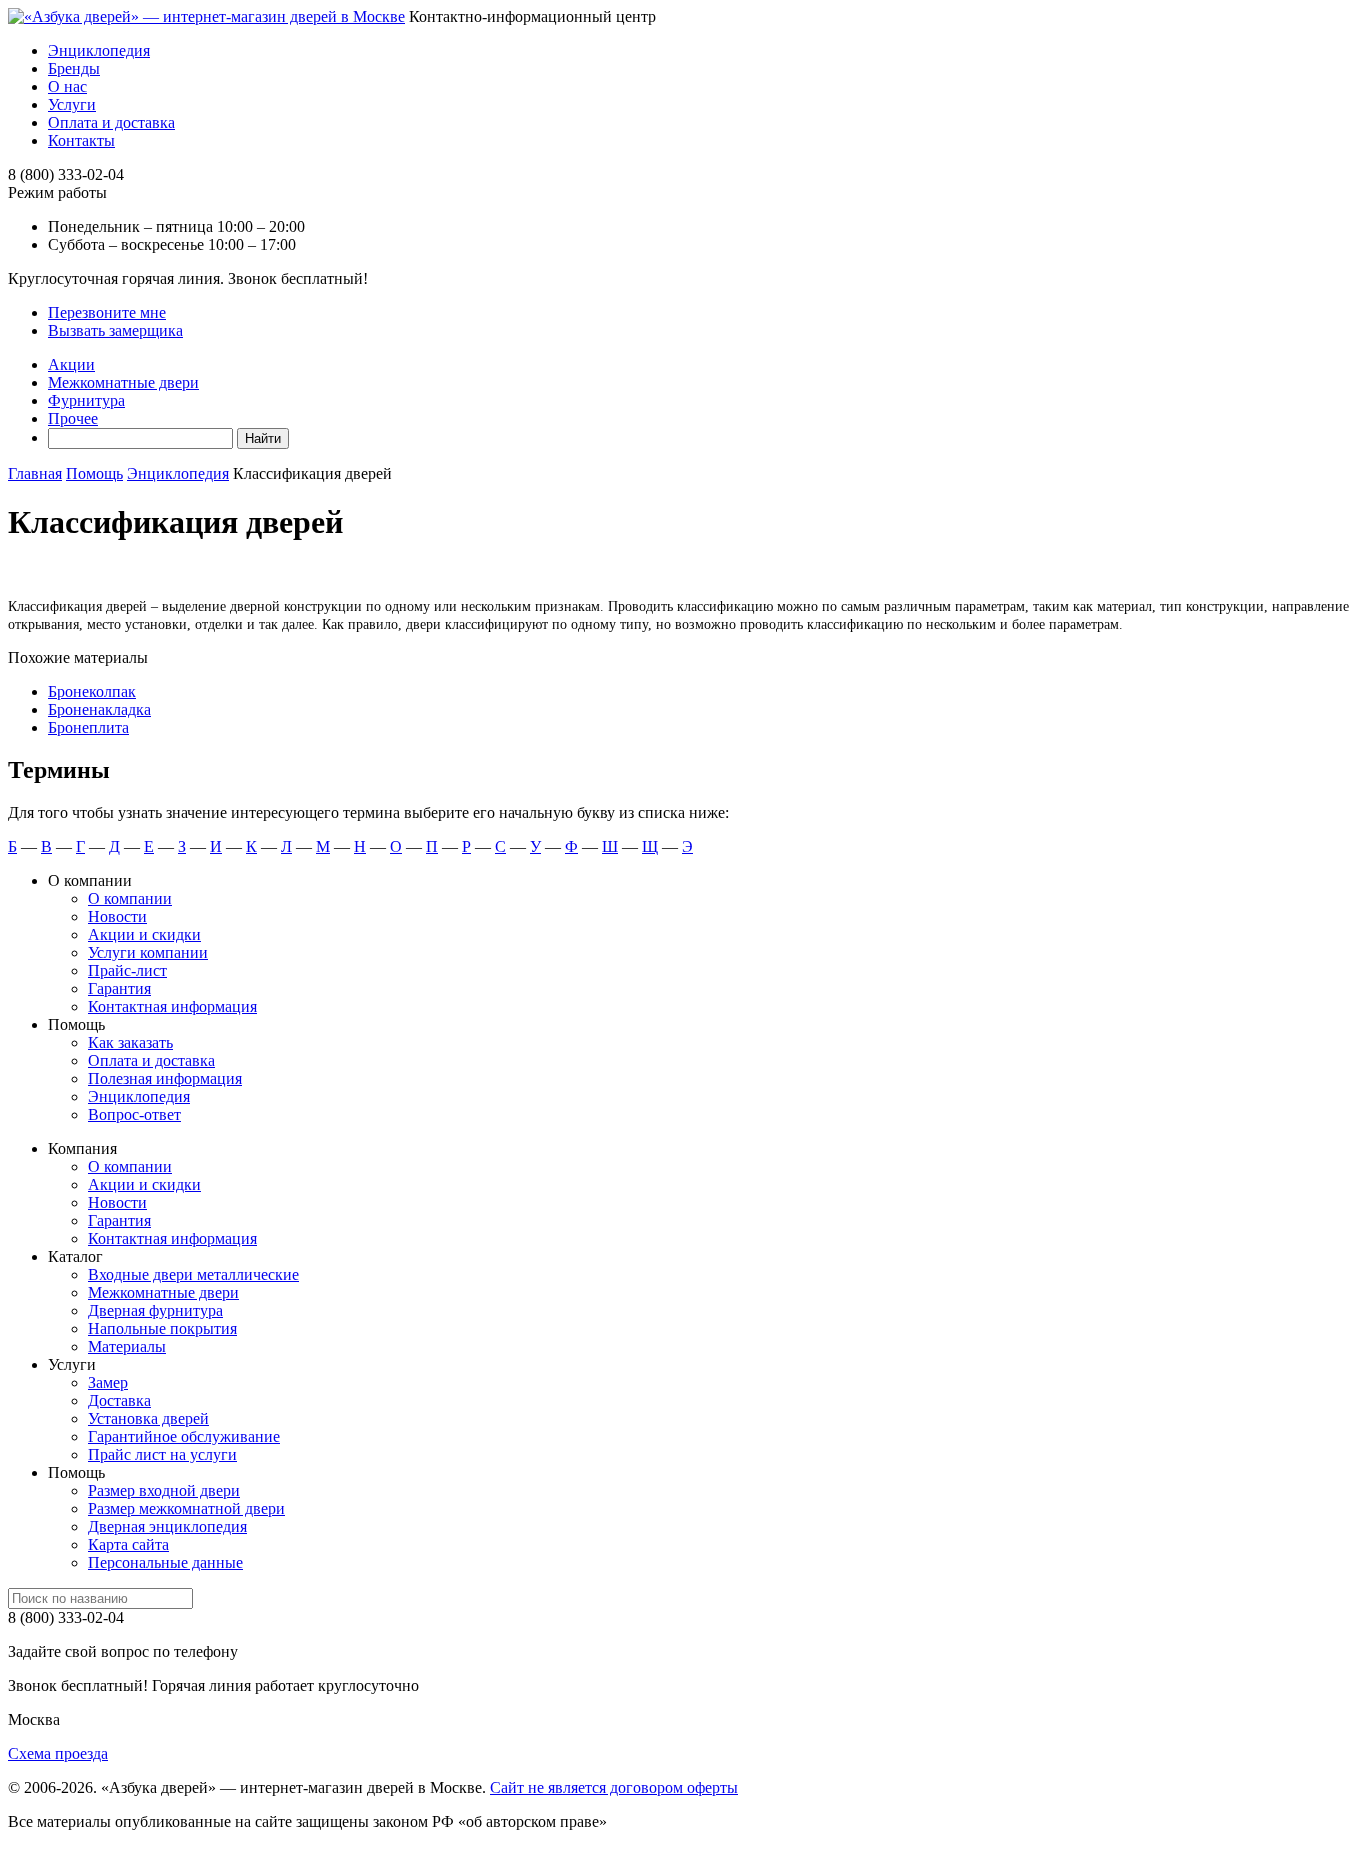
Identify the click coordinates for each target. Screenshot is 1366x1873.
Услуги (72, 104)
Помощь (94, 473)
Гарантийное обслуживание (184, 1436)
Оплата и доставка (111, 122)
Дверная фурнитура (155, 1310)
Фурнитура (86, 400)
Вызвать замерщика (115, 330)
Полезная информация (165, 1078)
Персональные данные (165, 1562)
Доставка (119, 1400)
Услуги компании (148, 952)
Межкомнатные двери (123, 382)
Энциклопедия (99, 50)
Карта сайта (128, 1544)
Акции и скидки (144, 934)
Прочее (73, 418)
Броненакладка (99, 709)
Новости (117, 916)
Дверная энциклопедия (167, 1526)
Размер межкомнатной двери (186, 1508)
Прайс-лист (127, 970)
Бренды (74, 68)
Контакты (81, 140)
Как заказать (130, 1042)
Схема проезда (58, 1753)
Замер (108, 1382)
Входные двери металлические (193, 1274)
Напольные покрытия (162, 1328)
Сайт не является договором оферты (614, 1787)
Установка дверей (148, 1418)
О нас (67, 86)
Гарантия (119, 988)
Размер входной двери (164, 1490)
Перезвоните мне (107, 312)
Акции (71, 364)
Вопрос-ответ (134, 1114)
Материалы (127, 1346)
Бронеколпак (92, 691)
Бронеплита (88, 727)
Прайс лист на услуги (162, 1454)
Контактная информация (172, 1006)
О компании (130, 898)
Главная (35, 473)
